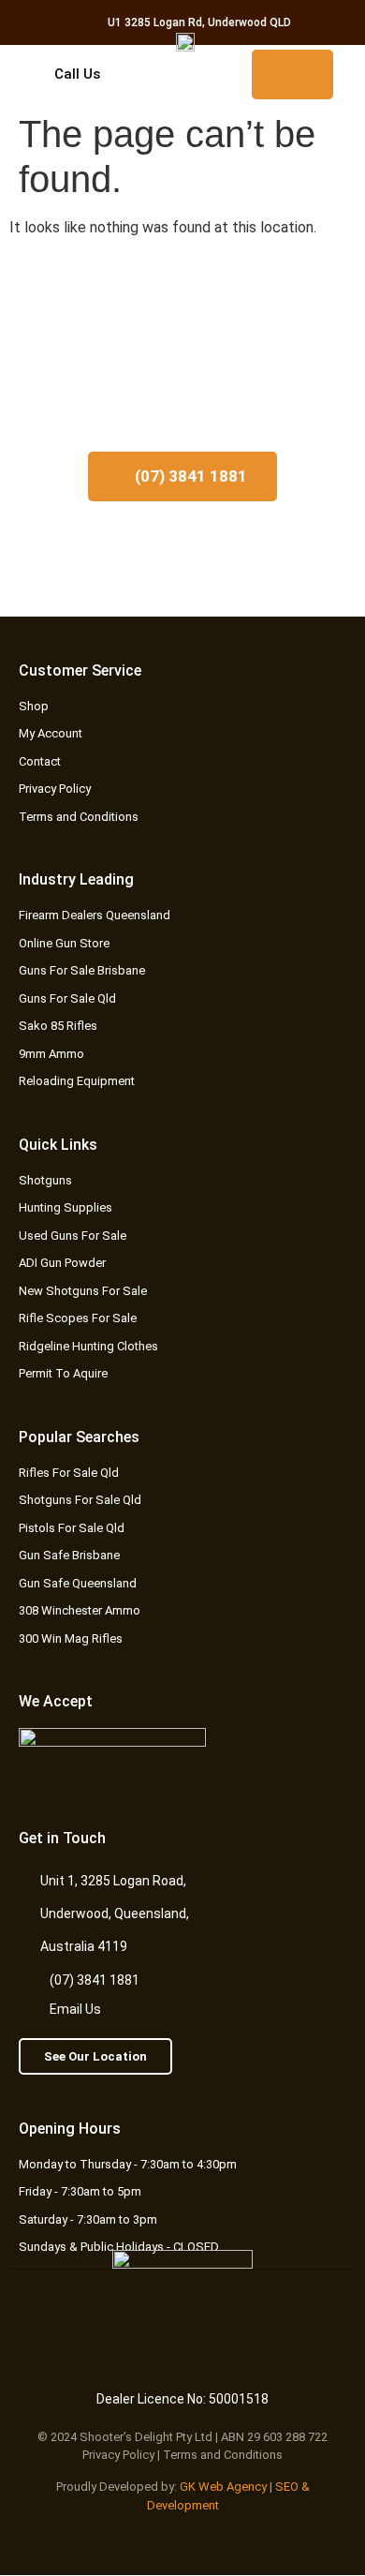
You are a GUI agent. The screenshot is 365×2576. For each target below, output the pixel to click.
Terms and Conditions (223, 2455)
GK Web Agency (223, 2487)
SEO (287, 2487)
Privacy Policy (118, 2455)
